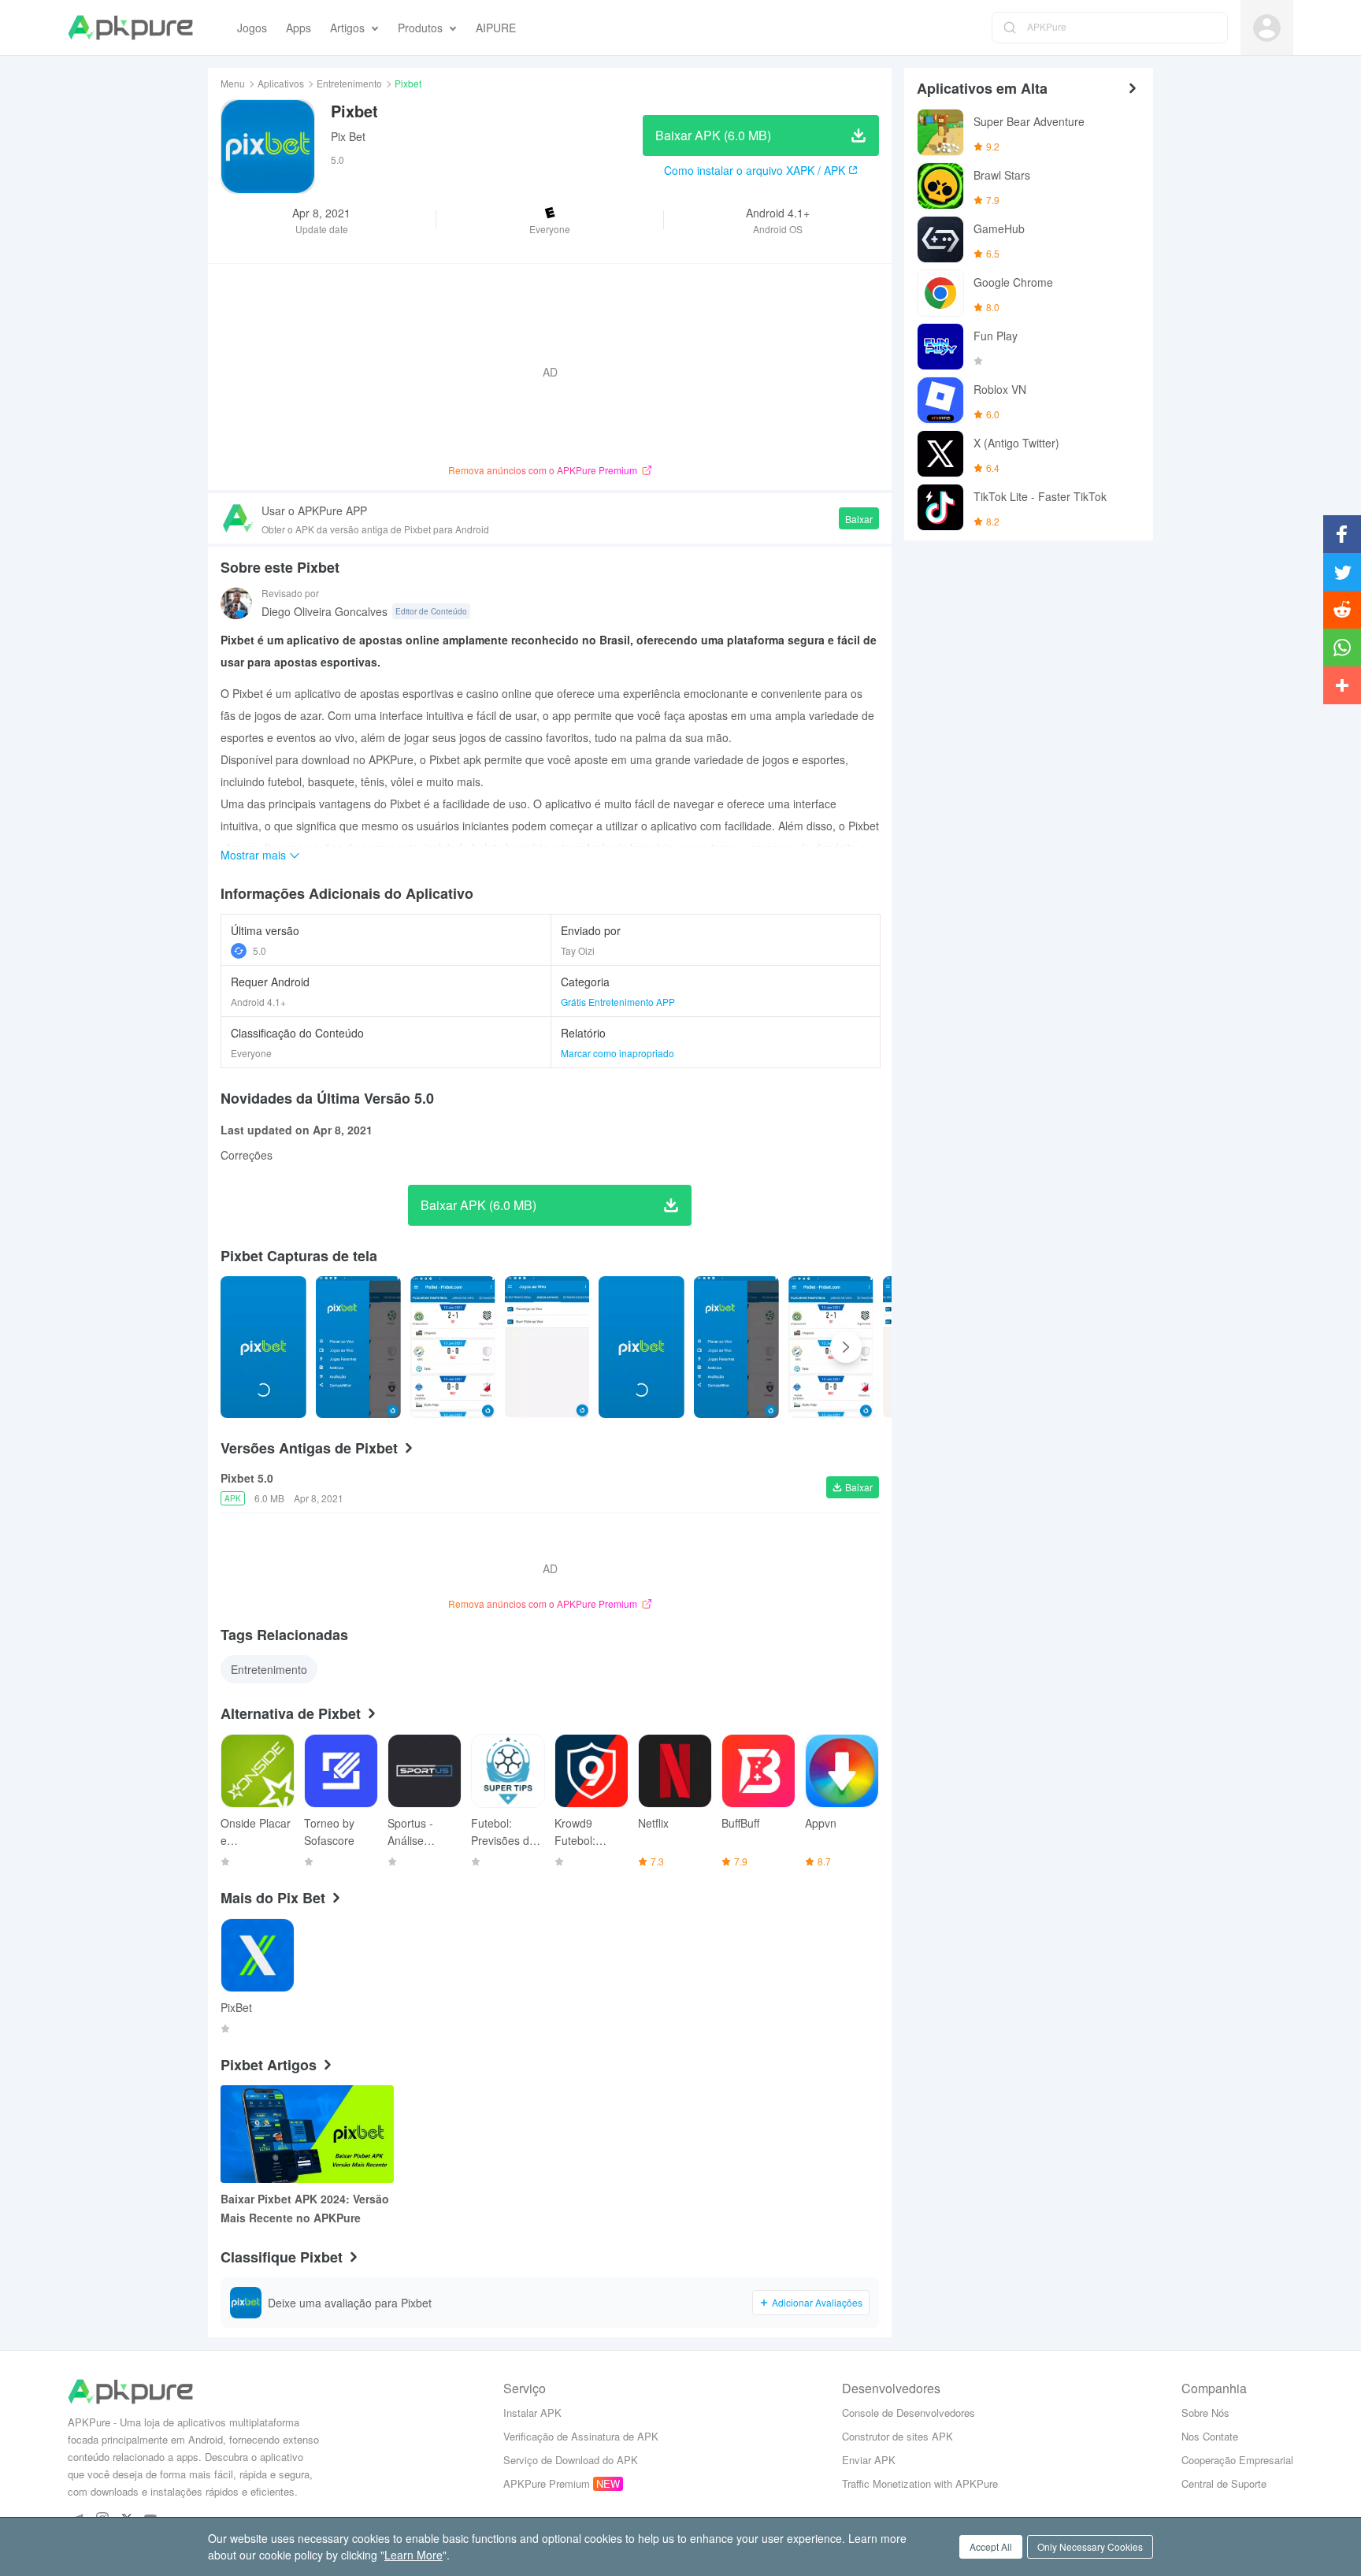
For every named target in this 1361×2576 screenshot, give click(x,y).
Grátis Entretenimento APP (618, 1002)
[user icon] (1267, 28)
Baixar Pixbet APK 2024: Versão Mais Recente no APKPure (305, 2208)
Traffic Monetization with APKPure (920, 2483)
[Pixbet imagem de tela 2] (452, 1347)
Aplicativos (281, 83)
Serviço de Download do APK (571, 2460)
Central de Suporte (1224, 2483)
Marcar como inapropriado (617, 1053)
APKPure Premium (547, 2483)
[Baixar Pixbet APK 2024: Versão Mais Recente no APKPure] (307, 2134)
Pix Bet (348, 136)
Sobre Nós (1205, 2413)
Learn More (413, 2555)
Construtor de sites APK (897, 2436)
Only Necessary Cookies (1090, 2546)
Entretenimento (349, 83)
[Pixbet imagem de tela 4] (642, 1347)
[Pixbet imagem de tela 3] (547, 1347)
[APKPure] (130, 28)
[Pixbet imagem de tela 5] (737, 1347)
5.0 (260, 950)
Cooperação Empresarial (1237, 2460)
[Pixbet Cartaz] (263, 1347)
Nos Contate (1210, 2436)
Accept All (991, 2546)
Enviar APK (869, 2460)
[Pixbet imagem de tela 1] (359, 1347)
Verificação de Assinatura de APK (581, 2436)
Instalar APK (532, 2413)
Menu (233, 83)
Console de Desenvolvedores (909, 2413)
